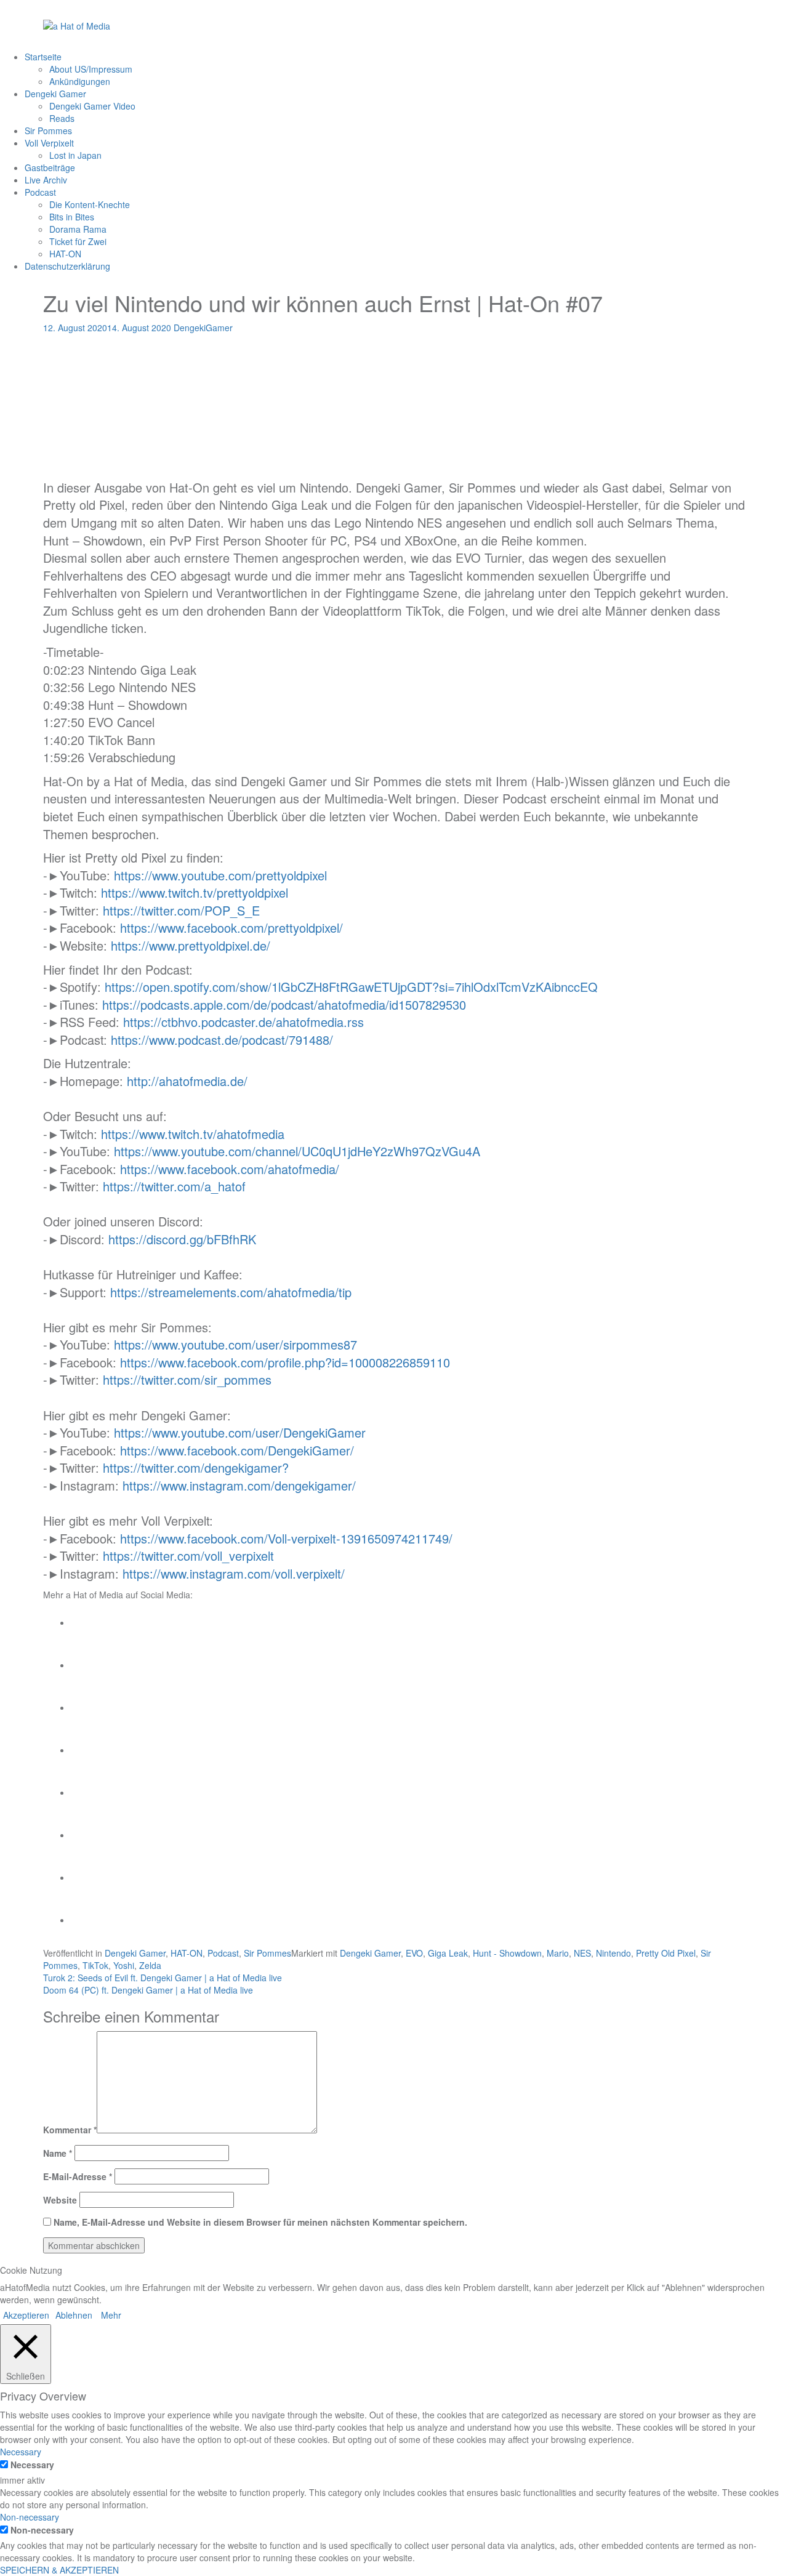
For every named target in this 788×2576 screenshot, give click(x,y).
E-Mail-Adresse (78, 2176)
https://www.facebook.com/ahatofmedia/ (230, 1169)
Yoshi (124, 1965)
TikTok (95, 1965)
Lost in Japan (75, 155)
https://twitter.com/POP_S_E (181, 910)
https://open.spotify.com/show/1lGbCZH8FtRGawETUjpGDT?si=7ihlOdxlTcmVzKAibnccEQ (351, 987)
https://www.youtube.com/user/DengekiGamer (240, 1432)
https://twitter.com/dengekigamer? (196, 1467)
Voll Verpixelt (49, 143)
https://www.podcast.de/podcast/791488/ (222, 1040)
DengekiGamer (203, 328)
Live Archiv (46, 180)
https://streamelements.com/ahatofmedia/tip (231, 1292)
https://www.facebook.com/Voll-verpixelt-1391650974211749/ (286, 1538)
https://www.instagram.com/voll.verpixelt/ (234, 1573)
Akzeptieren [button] (26, 2315)
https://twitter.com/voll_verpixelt (188, 1556)
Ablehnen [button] (74, 2315)
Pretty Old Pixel (666, 1953)
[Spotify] (90, 1835)
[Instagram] (90, 1707)
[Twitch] (90, 1792)
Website (60, 2200)
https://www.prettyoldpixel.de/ (191, 945)
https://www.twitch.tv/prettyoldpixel (195, 892)
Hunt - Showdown (507, 1953)
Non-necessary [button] (30, 2517)
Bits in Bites (72, 217)
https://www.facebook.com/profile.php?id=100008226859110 (285, 1362)
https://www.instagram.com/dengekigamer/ (239, 1485)
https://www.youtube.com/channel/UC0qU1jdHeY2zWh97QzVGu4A (297, 1151)
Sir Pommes (48, 131)
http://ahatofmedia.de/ (187, 1081)
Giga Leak (448, 1953)
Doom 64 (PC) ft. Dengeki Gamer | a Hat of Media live (148, 1990)
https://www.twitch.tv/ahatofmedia (193, 1134)
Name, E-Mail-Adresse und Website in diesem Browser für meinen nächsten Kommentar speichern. (260, 2222)
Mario (558, 1953)
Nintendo (613, 1953)
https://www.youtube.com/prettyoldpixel (220, 875)
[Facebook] (90, 1622)
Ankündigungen (80, 81)
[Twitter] (90, 1665)
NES (582, 1953)
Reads (62, 118)
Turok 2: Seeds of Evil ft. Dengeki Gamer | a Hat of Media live (163, 1978)
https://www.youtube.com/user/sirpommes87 (235, 1344)
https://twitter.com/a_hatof (174, 1186)
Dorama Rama (78, 229)
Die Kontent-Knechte (90, 204)
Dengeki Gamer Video (92, 106)
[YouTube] (90, 1750)
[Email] (90, 1877)
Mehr (111, 2315)
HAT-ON (65, 254)
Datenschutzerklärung (67, 266)
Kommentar (70, 2130)
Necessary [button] (21, 2452)
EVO (414, 1953)
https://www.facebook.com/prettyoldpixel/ (231, 928)
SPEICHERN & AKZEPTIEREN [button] (59, 2570)
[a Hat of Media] (77, 25)
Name (58, 2153)
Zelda (150, 1965)
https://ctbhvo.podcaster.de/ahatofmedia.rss (243, 1022)
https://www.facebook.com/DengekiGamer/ (237, 1450)
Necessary (32, 2465)
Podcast (40, 192)
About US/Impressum (91, 69)
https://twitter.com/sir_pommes (187, 1379)
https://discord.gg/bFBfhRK (182, 1239)
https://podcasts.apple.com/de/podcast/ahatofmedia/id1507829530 (284, 1004)
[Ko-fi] (90, 1920)
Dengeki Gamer (55, 94)
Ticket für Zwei (78, 241)
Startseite (43, 57)
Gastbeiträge (50, 167)
